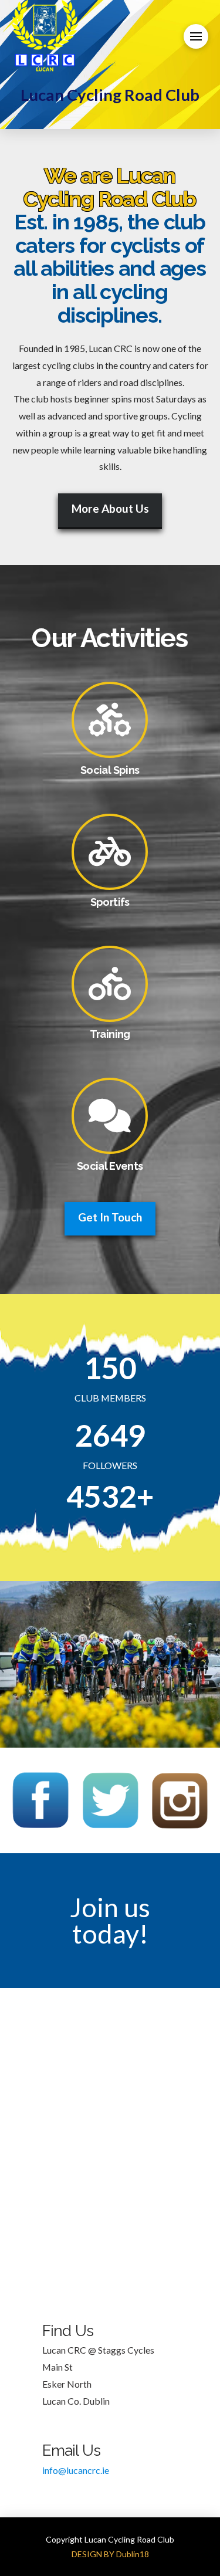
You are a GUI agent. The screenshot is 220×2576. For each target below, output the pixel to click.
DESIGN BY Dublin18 (110, 2554)
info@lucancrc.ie (76, 2470)
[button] (196, 36)
